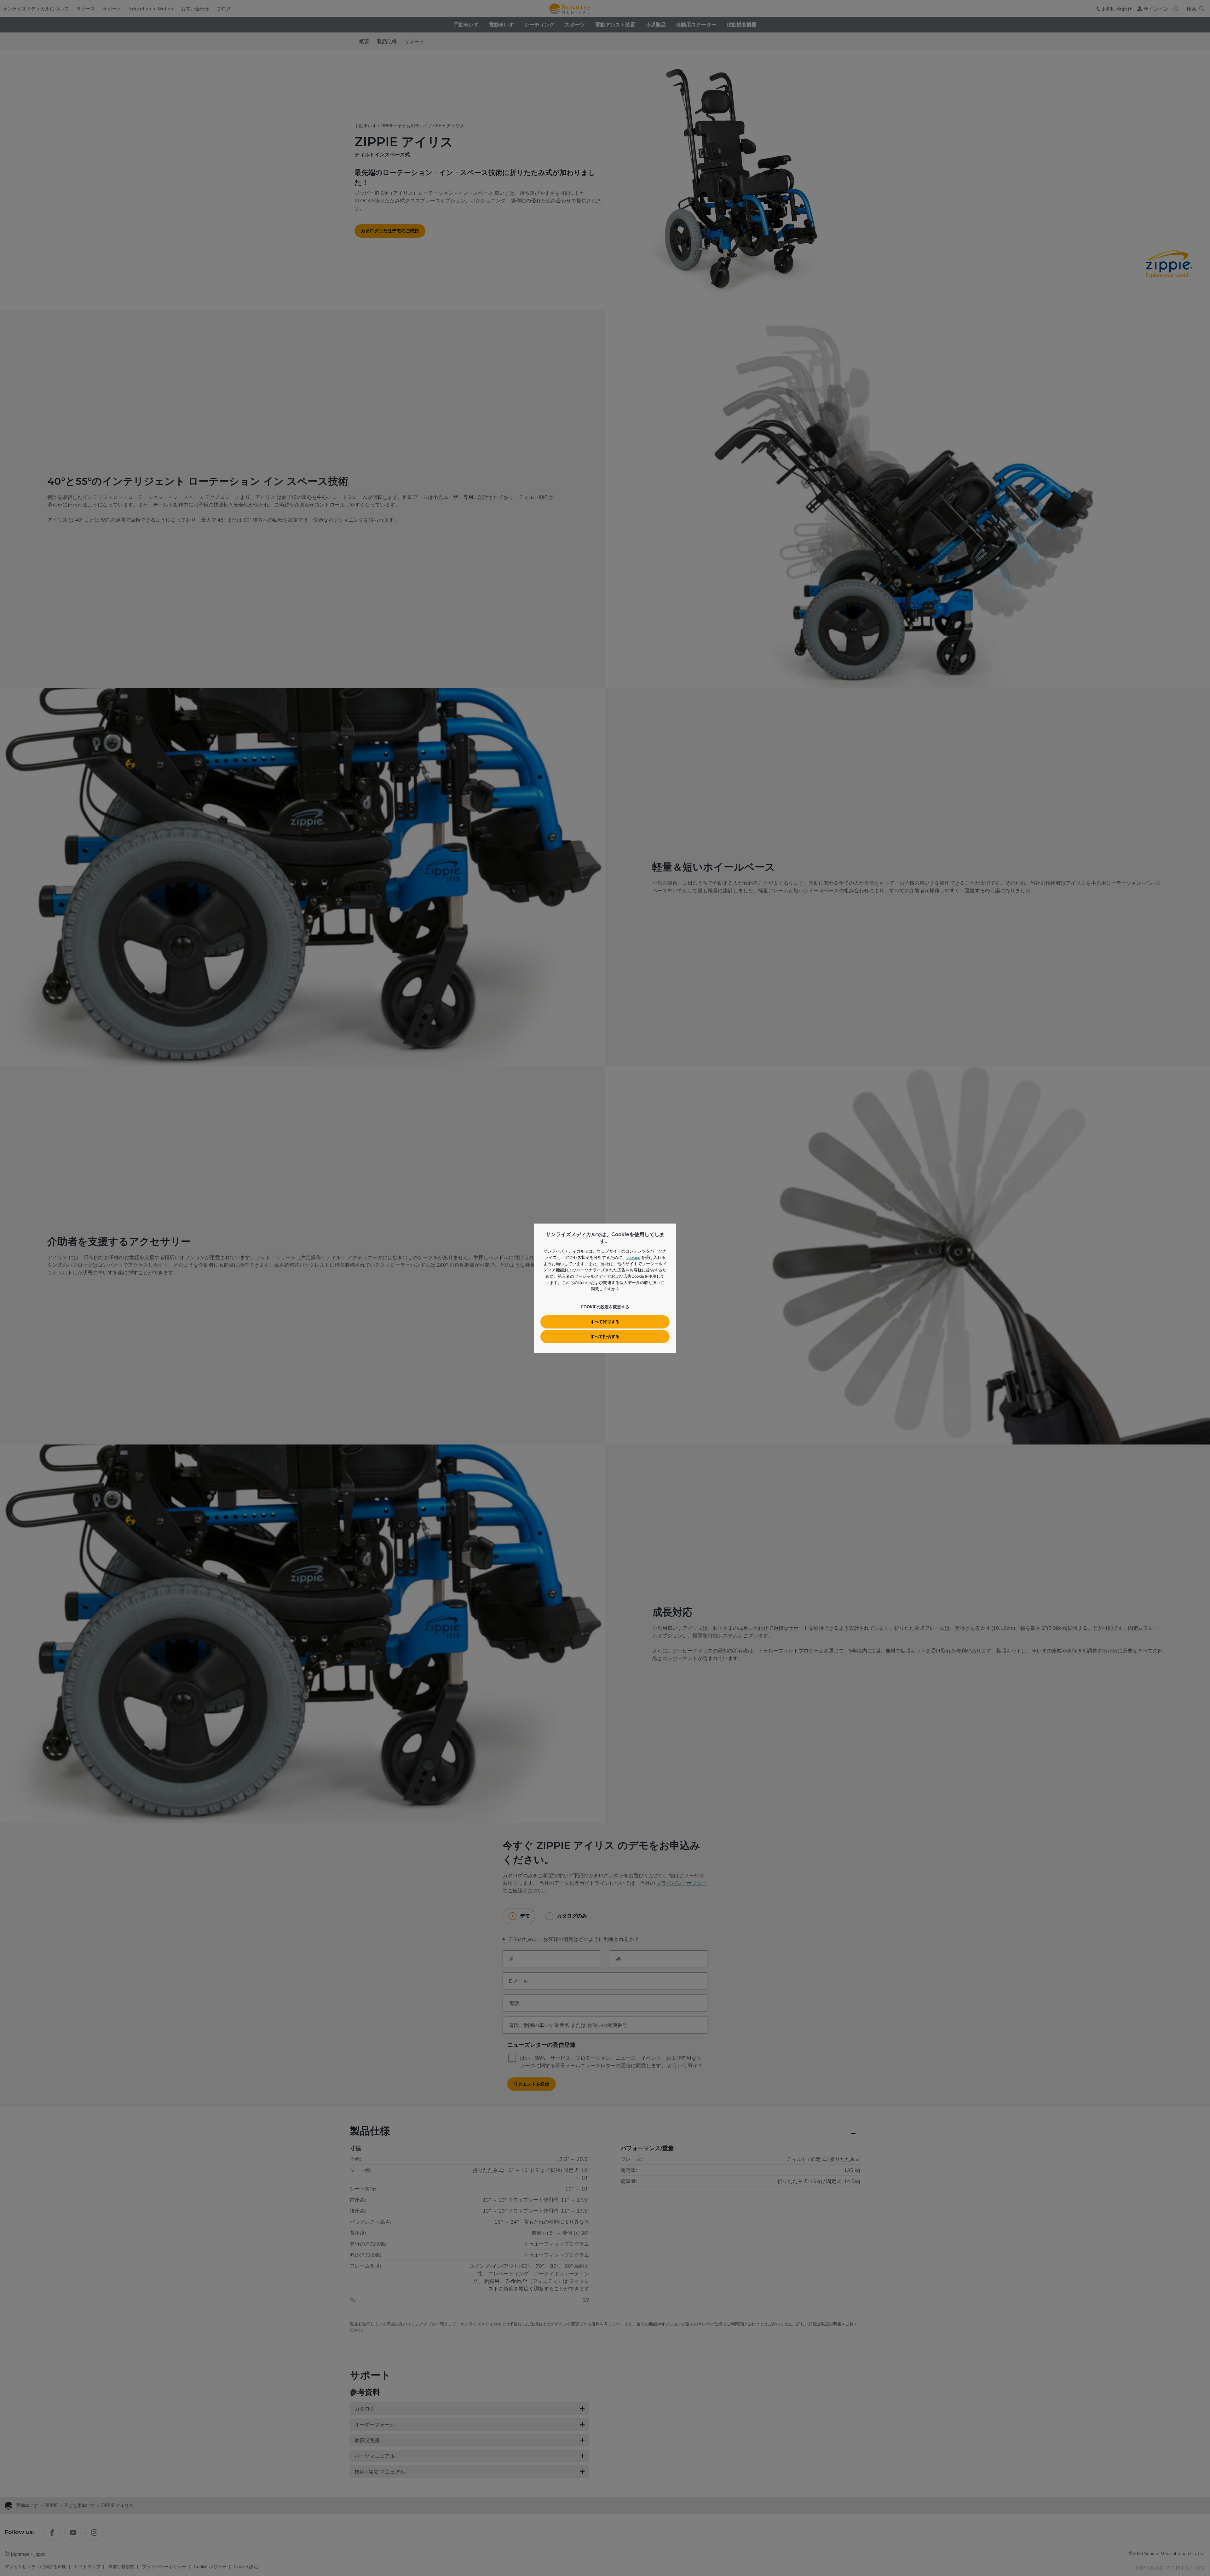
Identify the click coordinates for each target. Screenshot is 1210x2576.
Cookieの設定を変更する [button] (605, 1307)
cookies (633, 1257)
